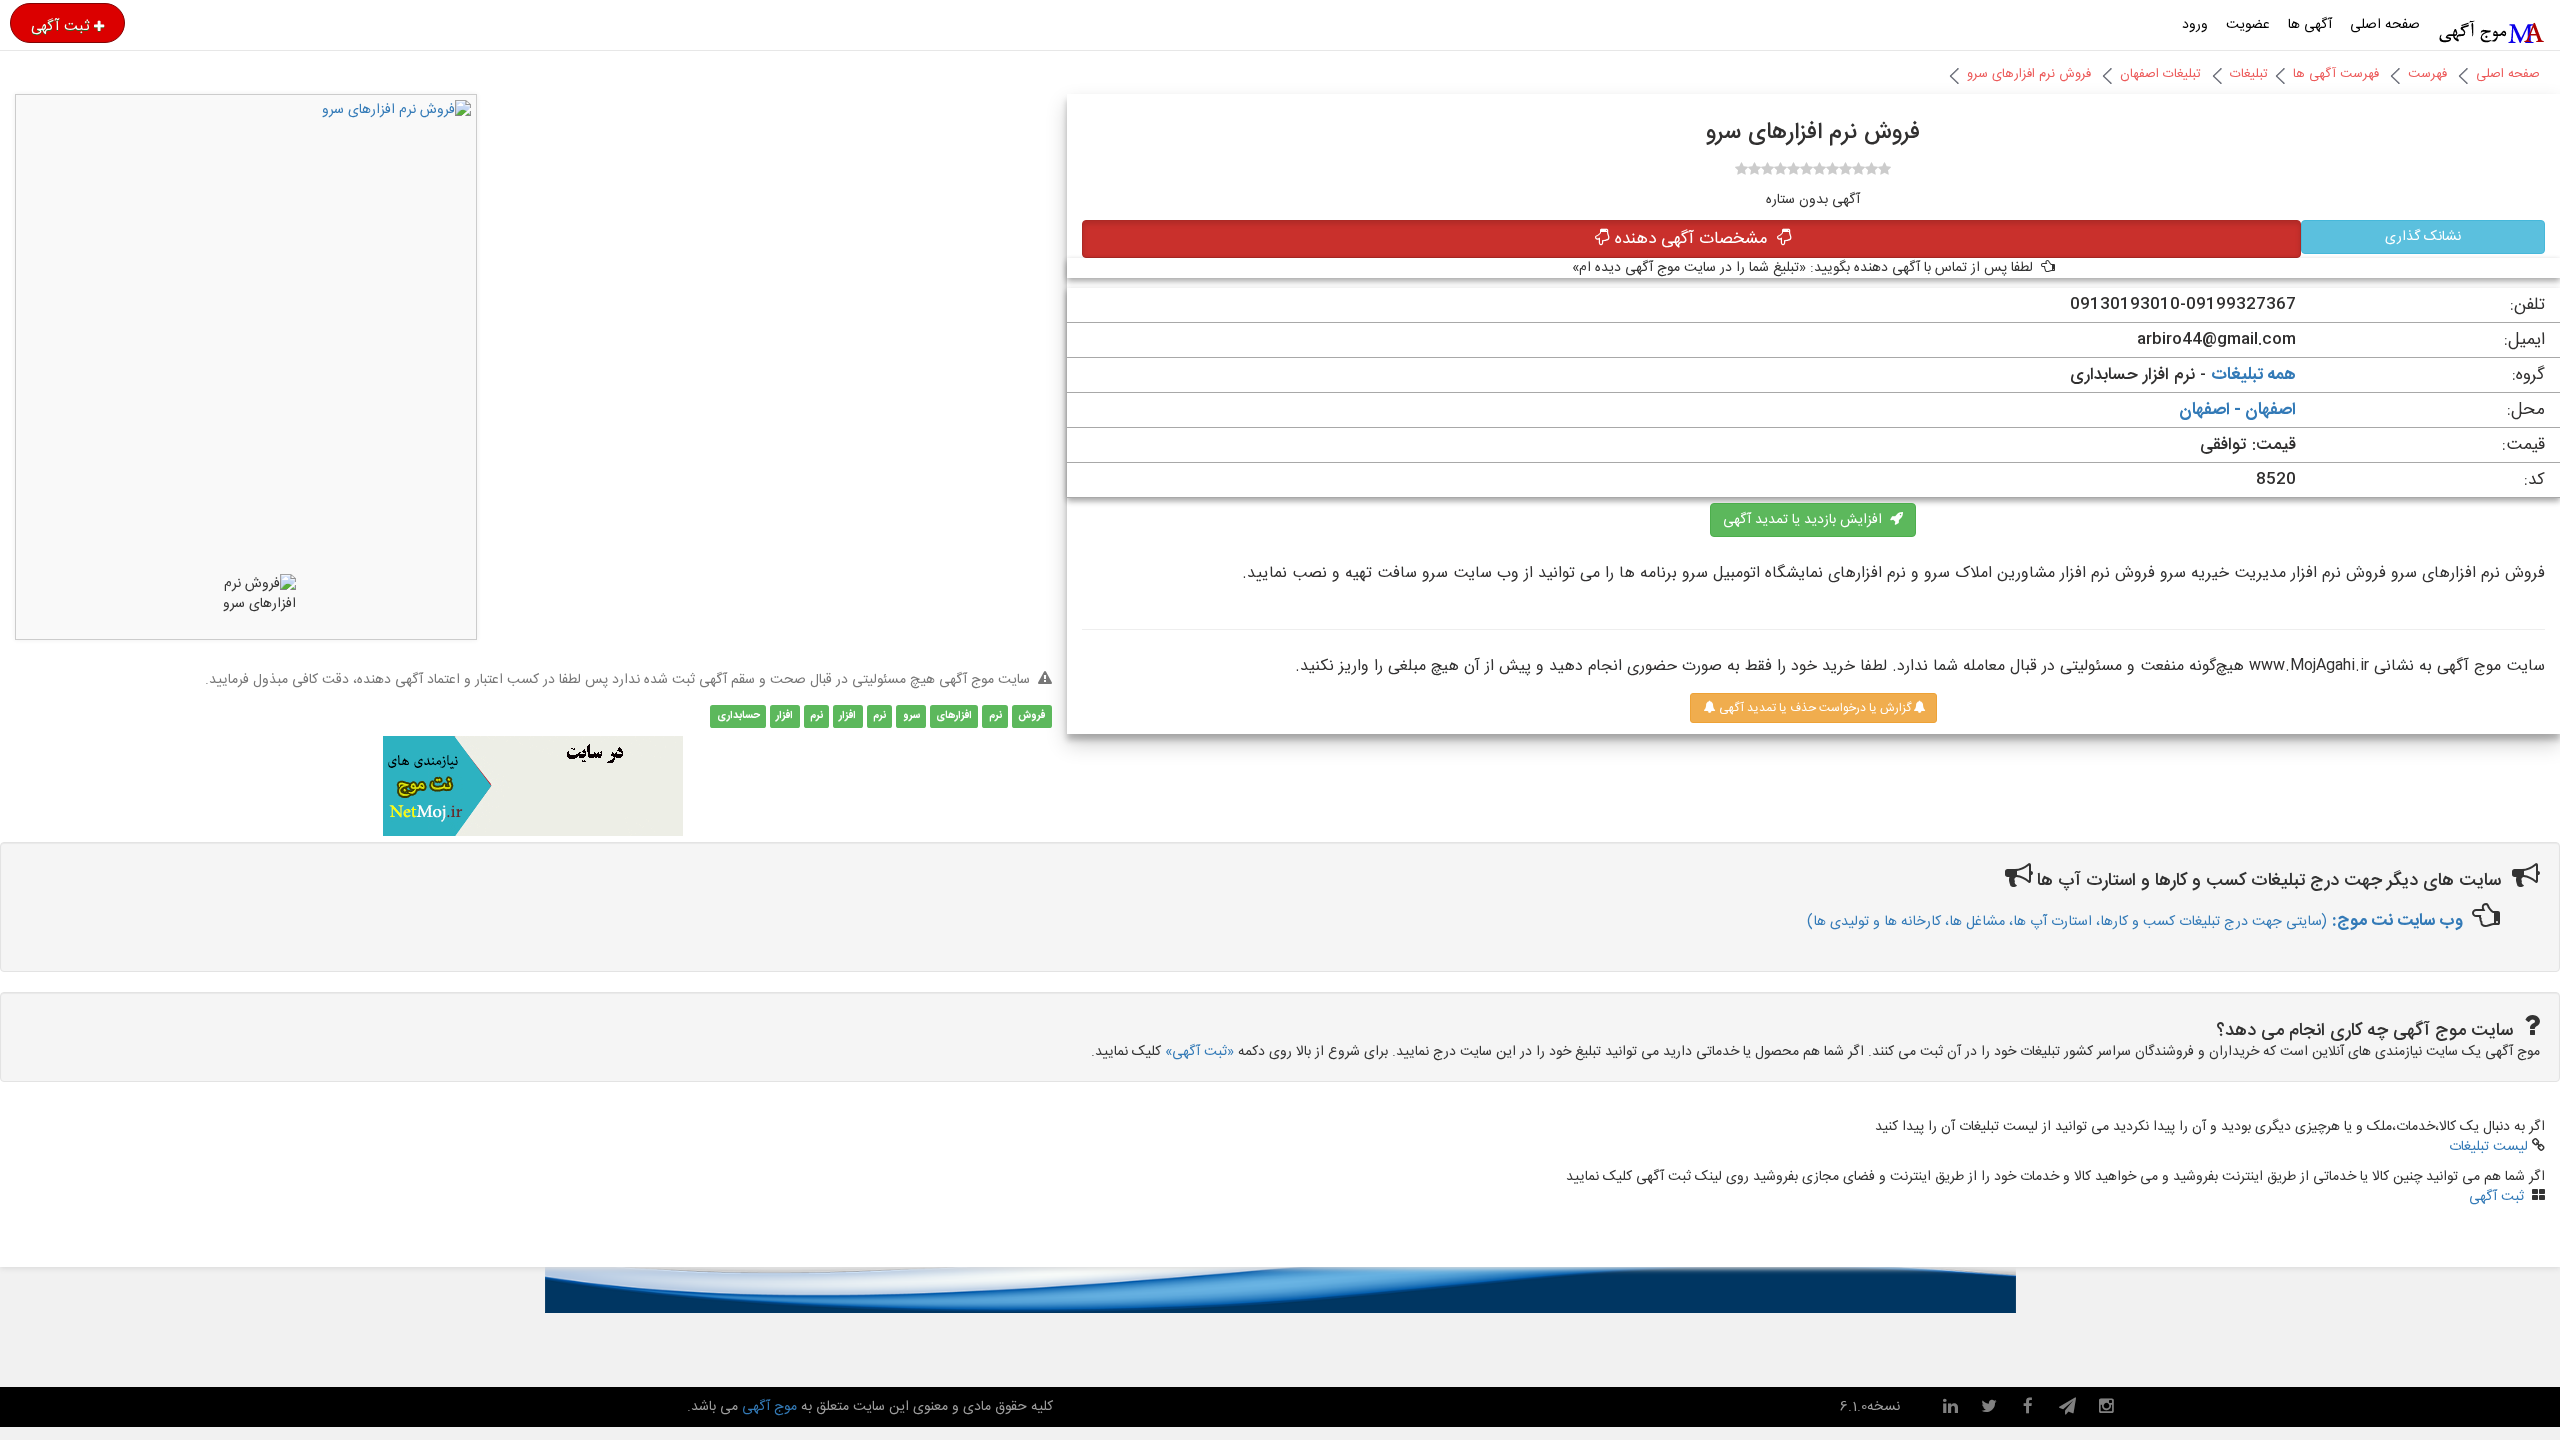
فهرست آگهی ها (2336, 74)
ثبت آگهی (60, 26)
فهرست (2427, 74)
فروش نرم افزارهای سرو (2029, 74)
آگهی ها (2310, 25)
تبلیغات (2249, 74)
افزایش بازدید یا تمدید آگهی (1806, 520)
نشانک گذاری (2423, 237)
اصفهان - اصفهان (2237, 410)
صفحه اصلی (2385, 25)
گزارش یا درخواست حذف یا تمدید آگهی (1813, 708)
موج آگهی (767, 1407)
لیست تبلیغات (2488, 1147)
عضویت (2248, 25)
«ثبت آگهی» (1199, 1052)
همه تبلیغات (2253, 375)
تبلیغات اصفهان (2160, 74)
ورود (2195, 25)
